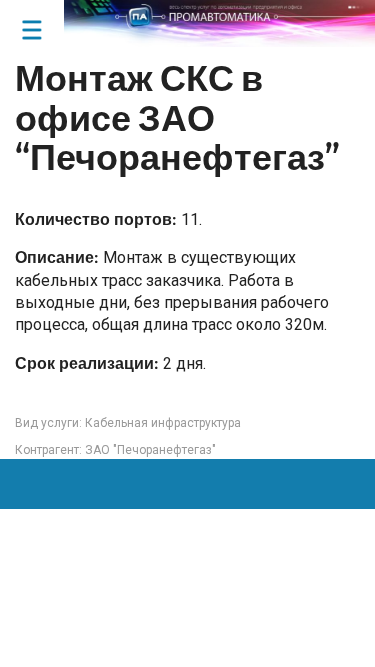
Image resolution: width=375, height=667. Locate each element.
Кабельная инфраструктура (163, 423)
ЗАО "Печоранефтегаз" (150, 450)
